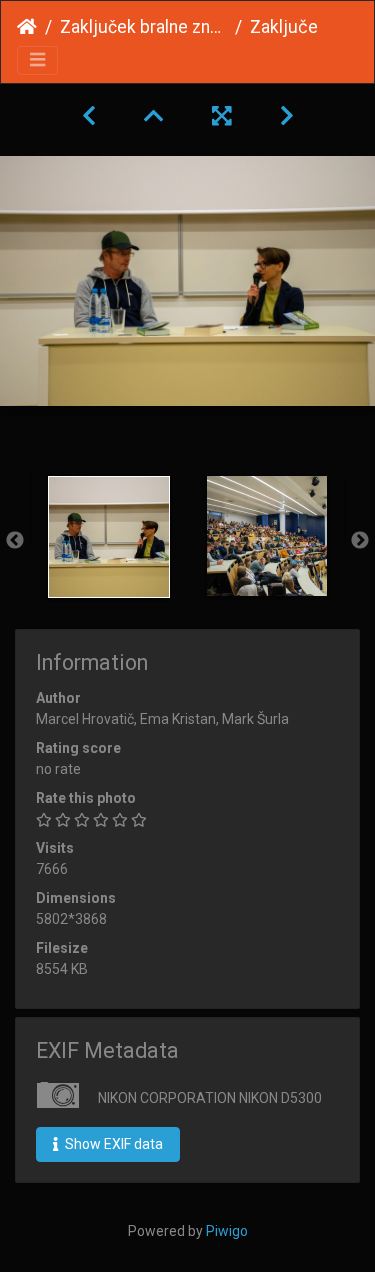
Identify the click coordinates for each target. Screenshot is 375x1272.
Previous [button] (15, 541)
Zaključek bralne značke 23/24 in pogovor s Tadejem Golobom (143, 27)
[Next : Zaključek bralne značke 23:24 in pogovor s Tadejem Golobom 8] (287, 116)
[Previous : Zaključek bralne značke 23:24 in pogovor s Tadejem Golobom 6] (89, 116)
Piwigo (227, 1231)
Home (27, 27)
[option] (109, 537)
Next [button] (360, 541)
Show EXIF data (112, 1144)
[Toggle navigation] (37, 60)
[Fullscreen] (222, 116)
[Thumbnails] (154, 116)
